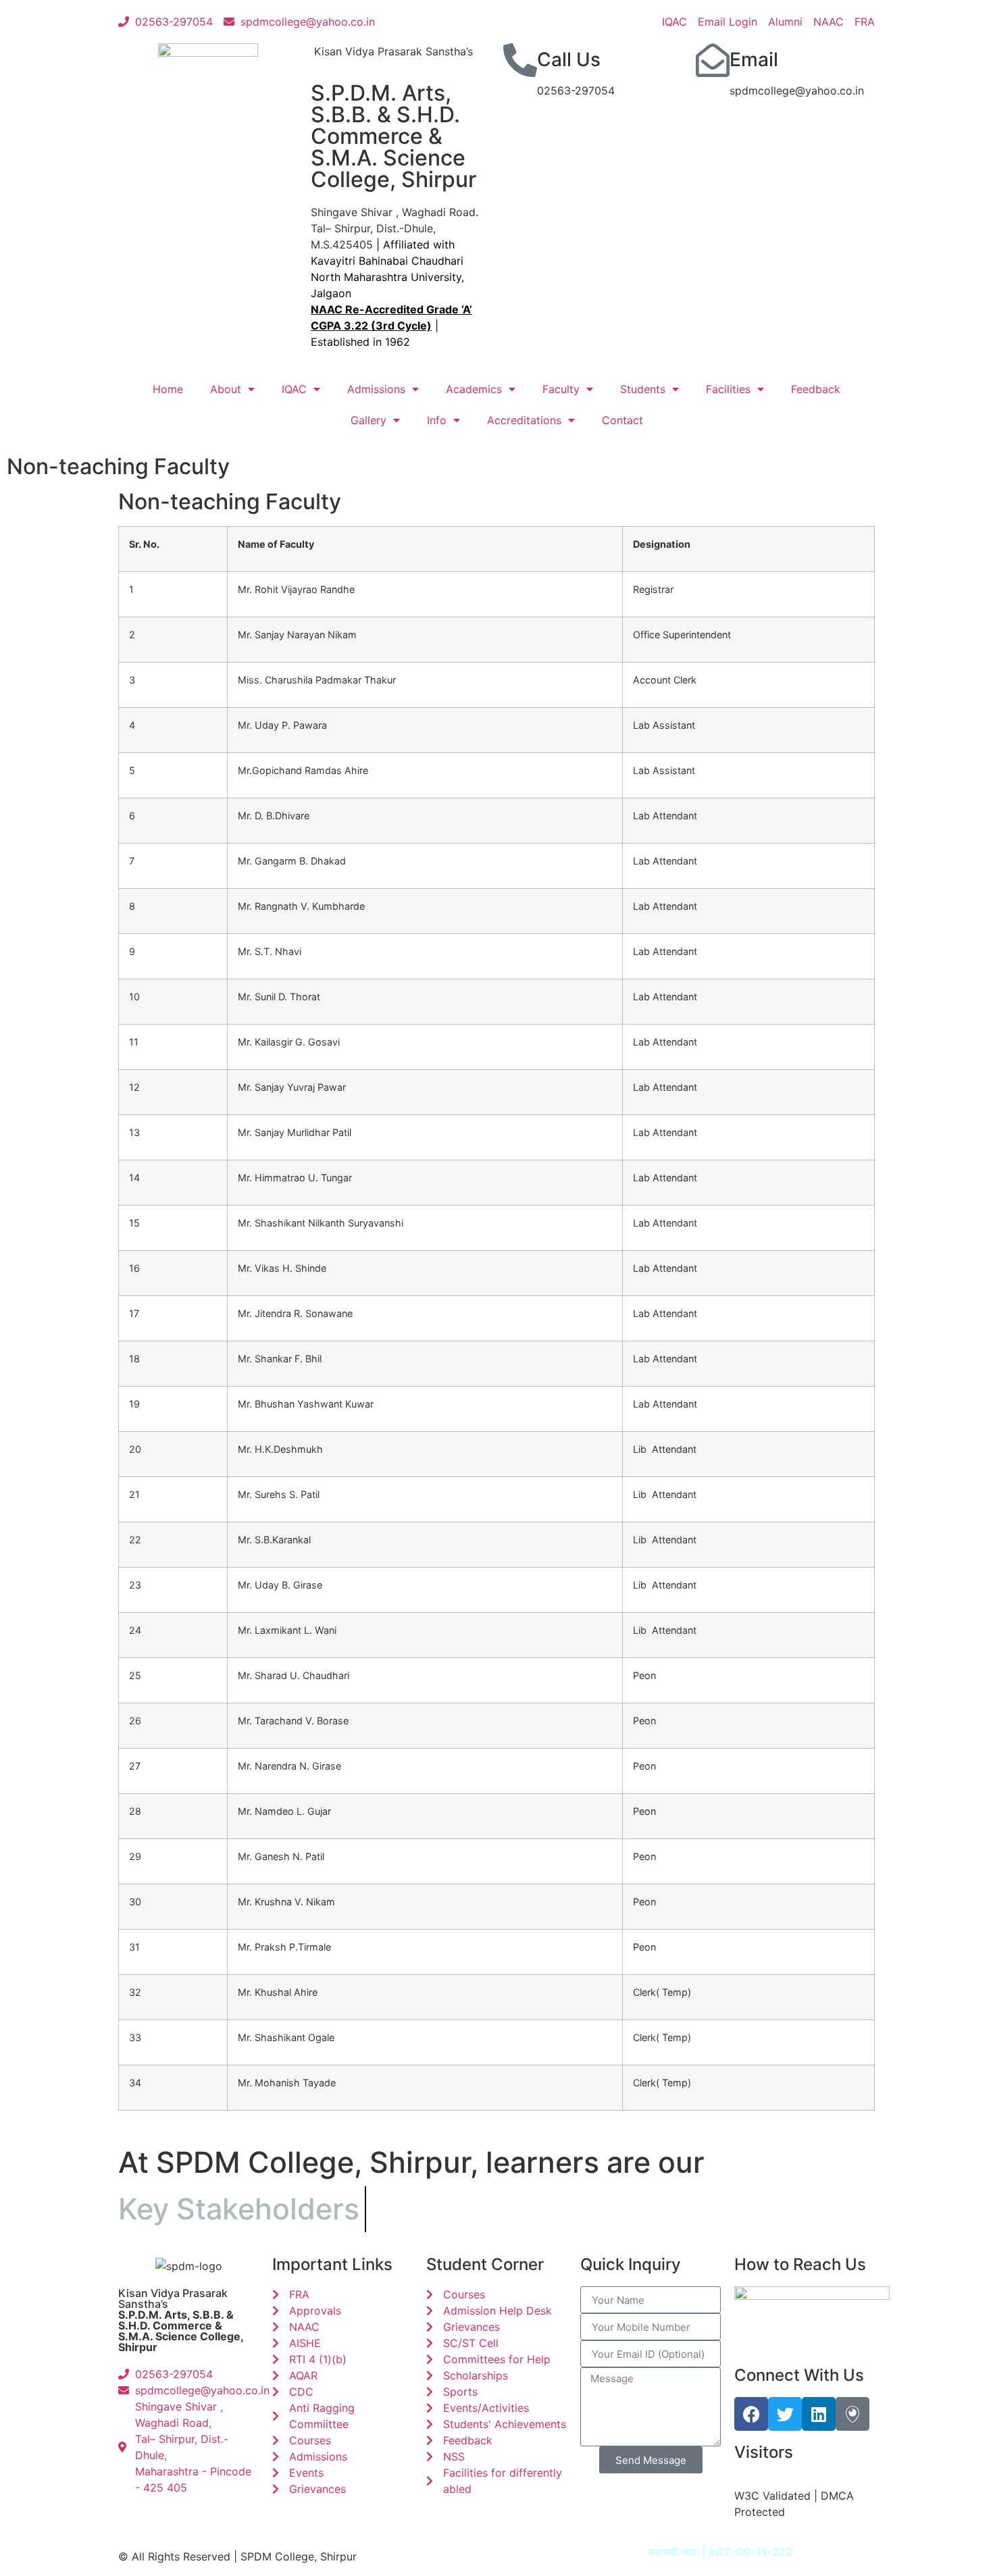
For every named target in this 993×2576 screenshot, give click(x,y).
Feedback (816, 389)
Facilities (728, 389)
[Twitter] (785, 2414)
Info (437, 420)
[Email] (713, 60)
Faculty (561, 389)
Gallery (368, 420)
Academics (474, 389)
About (226, 389)
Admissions (376, 389)
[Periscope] (852, 2414)
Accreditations (524, 420)
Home (168, 389)
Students (643, 389)
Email (754, 59)
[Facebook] (751, 2414)
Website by (689, 2552)
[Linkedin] (819, 2414)
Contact (622, 420)
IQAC (294, 389)
